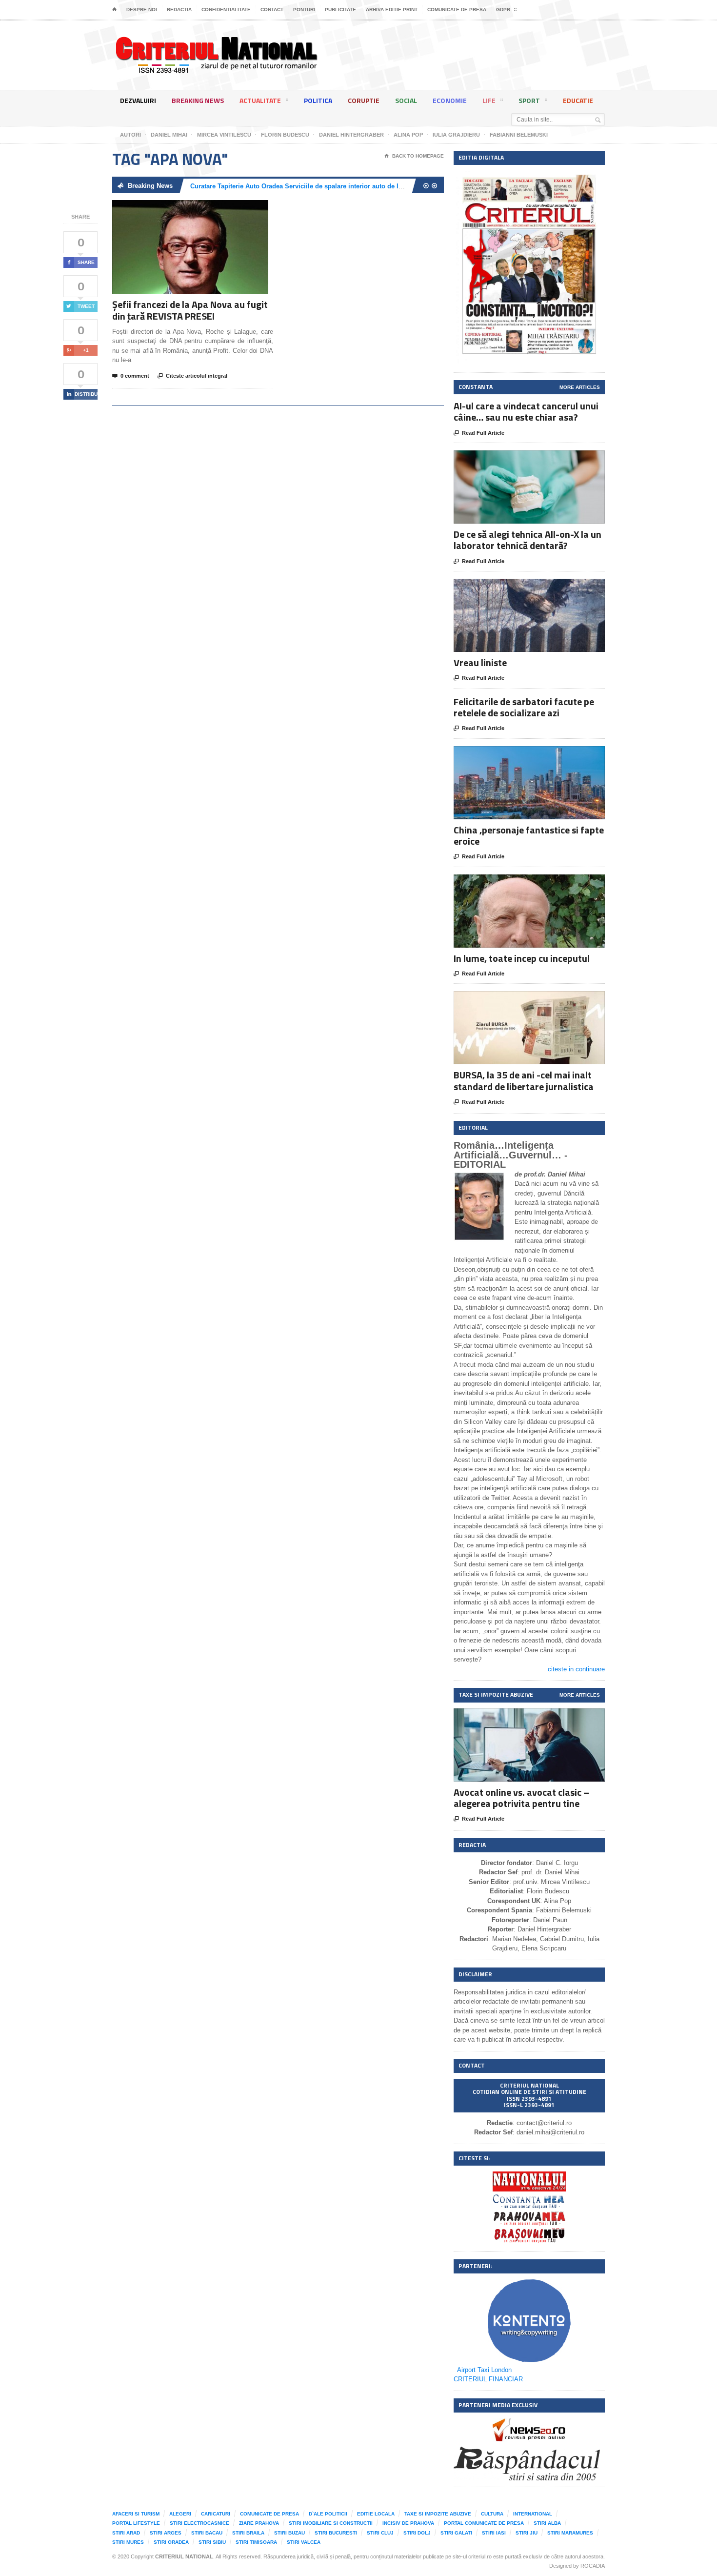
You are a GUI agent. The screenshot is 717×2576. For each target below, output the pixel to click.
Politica (318, 100)
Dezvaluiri (138, 100)
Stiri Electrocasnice (199, 2523)
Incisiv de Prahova (408, 2523)
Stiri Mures (128, 2542)
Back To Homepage (414, 156)
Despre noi (142, 10)
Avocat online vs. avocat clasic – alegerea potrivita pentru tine (521, 1798)
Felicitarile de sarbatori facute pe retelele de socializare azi (524, 707)
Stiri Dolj (417, 2533)
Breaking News (198, 100)
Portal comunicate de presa (484, 2523)
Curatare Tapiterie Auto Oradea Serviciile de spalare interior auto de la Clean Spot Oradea (325, 186)
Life (489, 100)
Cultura (492, 2514)
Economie (450, 100)
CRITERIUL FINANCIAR (488, 2379)
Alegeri (180, 2514)
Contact (272, 10)
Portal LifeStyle (136, 2523)
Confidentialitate (226, 10)
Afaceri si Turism (136, 2514)
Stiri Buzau (289, 2533)
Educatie (578, 100)
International (533, 2514)
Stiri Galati (456, 2533)
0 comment (131, 376)
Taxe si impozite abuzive (438, 2514)
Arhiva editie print (392, 10)
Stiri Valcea (304, 2542)
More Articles (580, 387)
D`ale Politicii (328, 2514)
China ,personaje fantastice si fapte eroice (529, 835)
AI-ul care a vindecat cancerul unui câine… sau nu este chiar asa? (526, 411)
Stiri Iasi (494, 2533)
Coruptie (364, 100)
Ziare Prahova (259, 2523)
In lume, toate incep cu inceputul (522, 958)
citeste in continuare (576, 1669)
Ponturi (304, 10)
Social (406, 100)
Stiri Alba (547, 2523)
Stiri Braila (248, 2533)
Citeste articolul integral (192, 376)
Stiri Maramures (570, 2533)
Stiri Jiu (527, 2533)
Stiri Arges (166, 2533)
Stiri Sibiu (212, 2542)
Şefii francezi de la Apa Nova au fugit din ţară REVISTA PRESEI (190, 310)
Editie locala (376, 2514)
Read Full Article (479, 433)
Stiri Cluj (380, 2533)
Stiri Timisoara (256, 2542)
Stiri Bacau (207, 2533)
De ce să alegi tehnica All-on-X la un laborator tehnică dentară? (528, 540)
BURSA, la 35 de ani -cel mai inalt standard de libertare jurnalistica (524, 1080)
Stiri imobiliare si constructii (331, 2523)
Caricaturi (216, 2514)
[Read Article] (202, 209)
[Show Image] (178, 209)
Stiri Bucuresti (336, 2533)
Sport (529, 100)
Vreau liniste (480, 662)
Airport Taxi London (484, 2370)
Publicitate (340, 10)
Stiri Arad (126, 2533)
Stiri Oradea (171, 2542)
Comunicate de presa (457, 10)
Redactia (179, 10)
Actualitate (260, 100)
